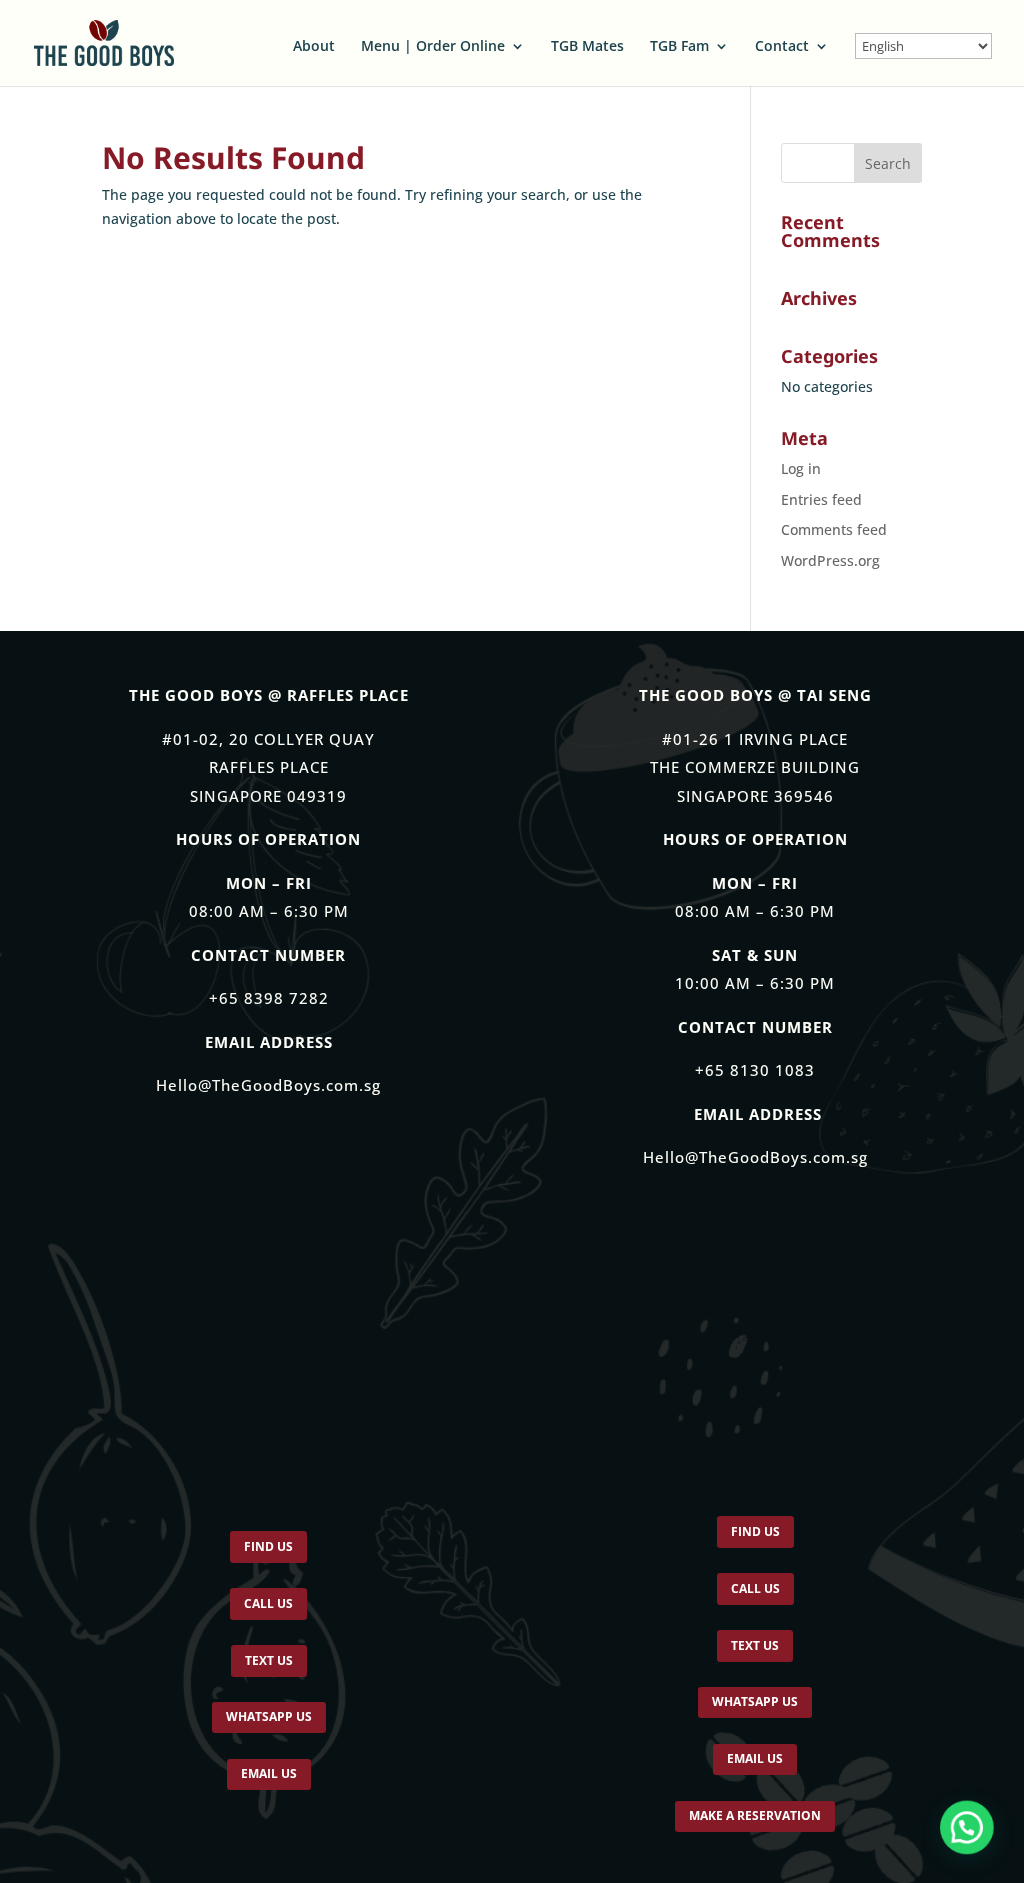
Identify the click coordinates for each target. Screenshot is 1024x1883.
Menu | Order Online (433, 47)
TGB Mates (587, 47)
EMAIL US (269, 1805)
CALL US (268, 1613)
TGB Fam (679, 47)
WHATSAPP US (269, 1741)
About (314, 47)
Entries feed (821, 499)
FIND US (268, 1550)
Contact (782, 47)
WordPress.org (830, 560)
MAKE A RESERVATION (755, 1854)
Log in (801, 468)
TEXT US (268, 1677)
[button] (966, 1825)
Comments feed (834, 529)
